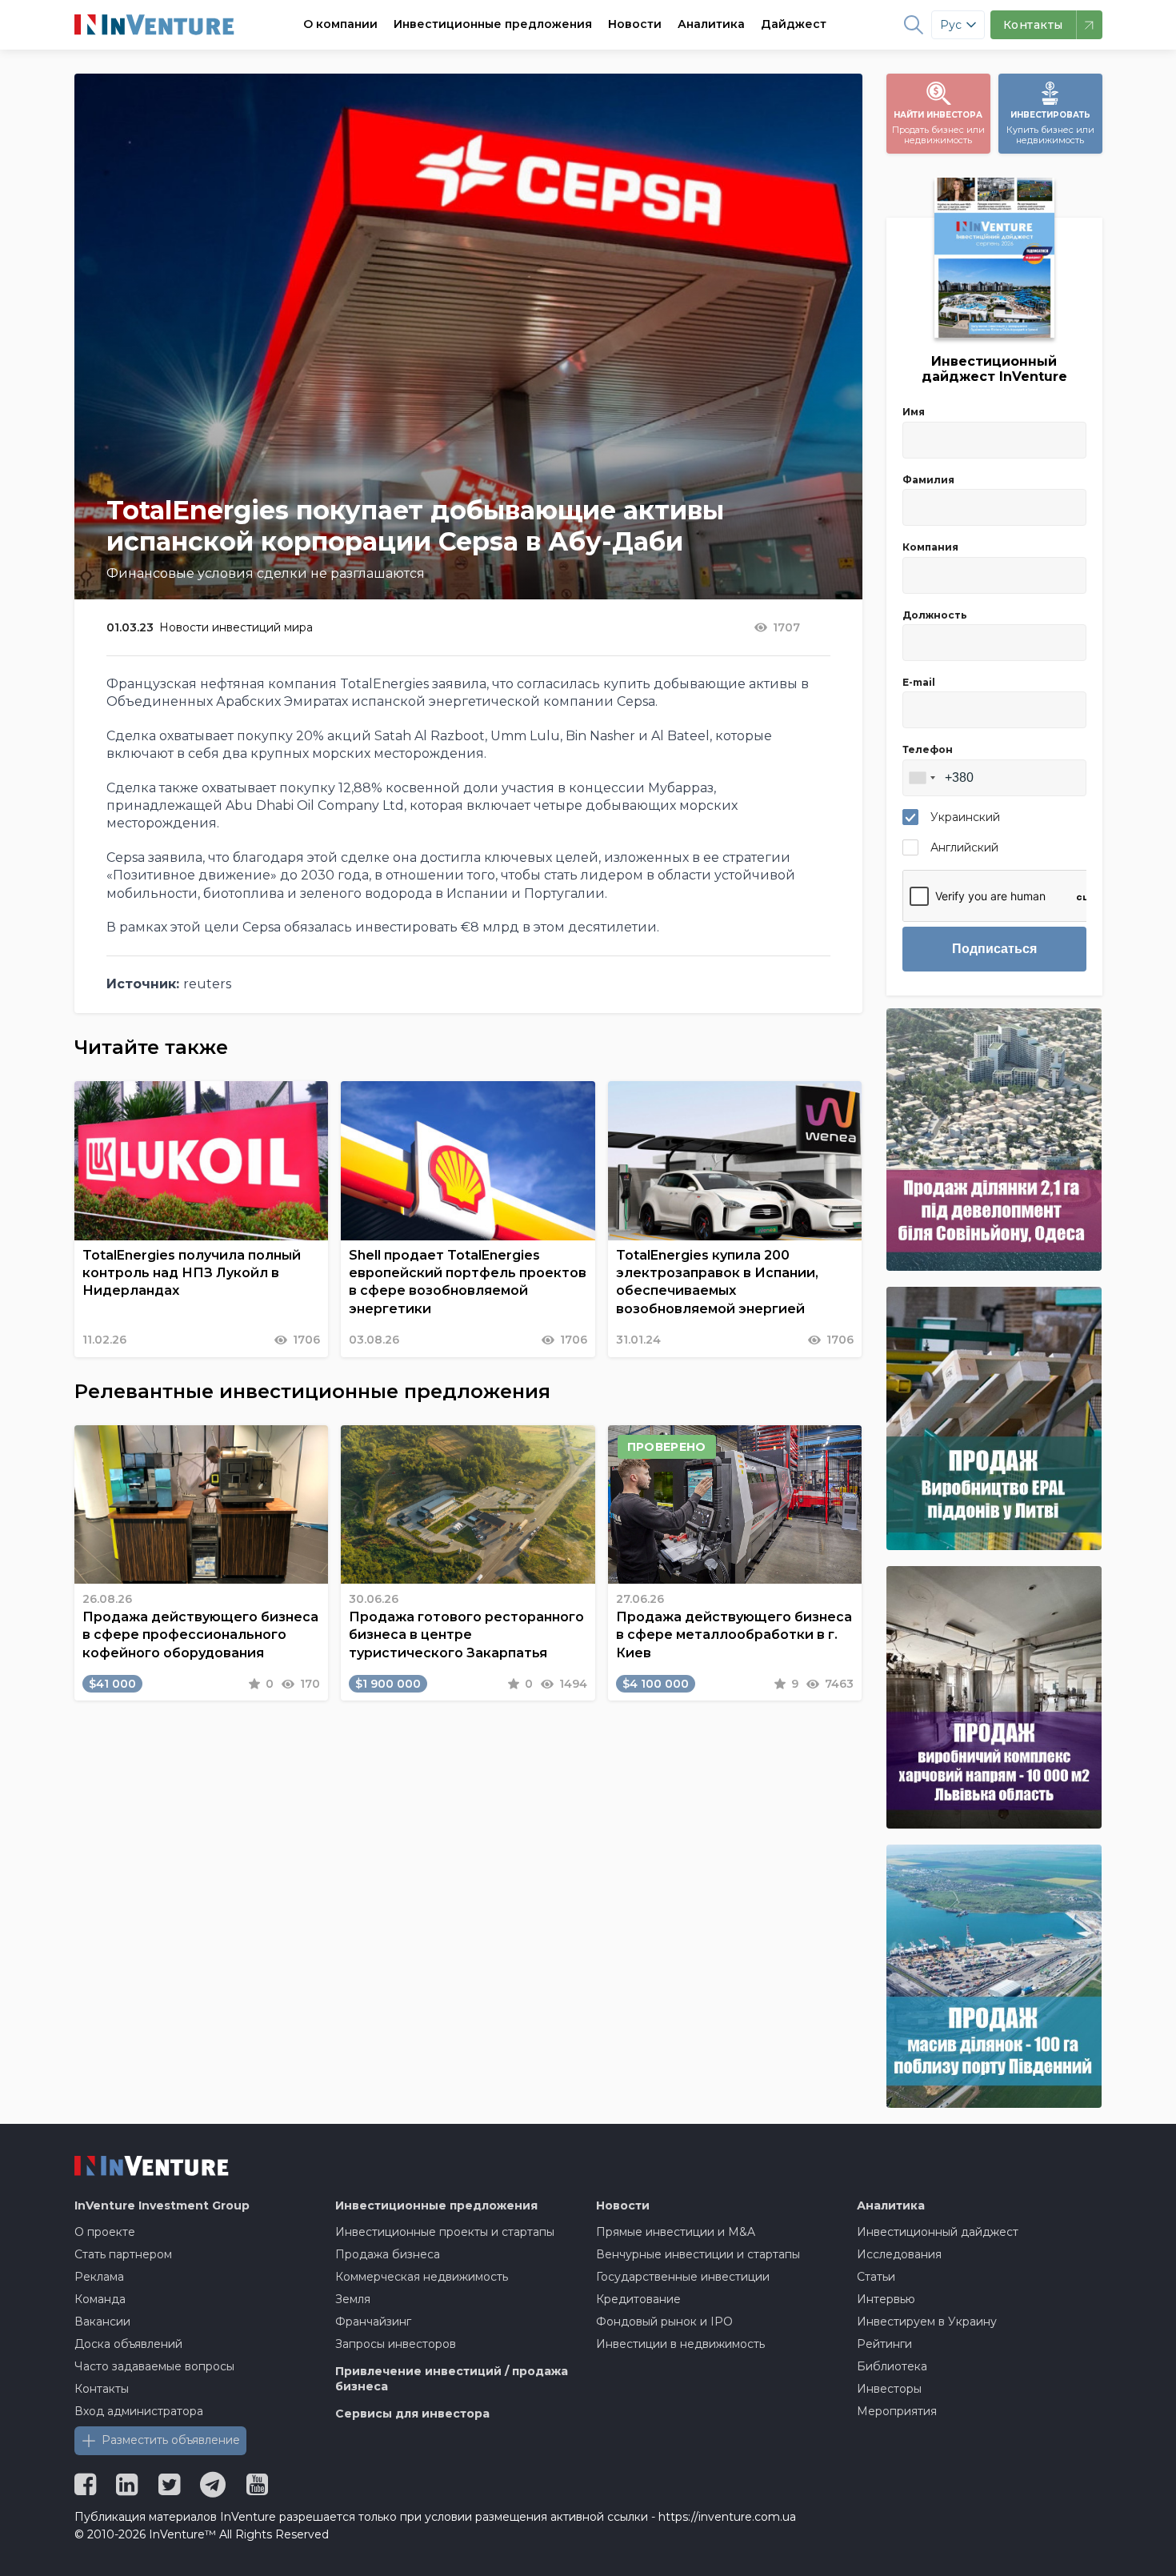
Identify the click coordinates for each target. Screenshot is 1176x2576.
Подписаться (994, 949)
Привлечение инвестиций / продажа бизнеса (452, 2379)
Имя (914, 412)
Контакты (102, 2389)
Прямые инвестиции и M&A (676, 2232)
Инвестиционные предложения (493, 24)
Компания (930, 547)
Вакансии (102, 2322)
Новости (635, 24)
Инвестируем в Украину (927, 2322)
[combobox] (922, 778)
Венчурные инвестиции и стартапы (698, 2254)
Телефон (928, 749)
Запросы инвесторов (396, 2344)
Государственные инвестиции (683, 2277)
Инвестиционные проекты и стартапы (445, 2232)
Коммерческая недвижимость (422, 2277)
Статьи (876, 2277)
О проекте (105, 2232)
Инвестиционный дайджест (938, 2232)
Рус (951, 25)
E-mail (919, 682)
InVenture (162, 2205)
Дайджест (794, 24)
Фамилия (928, 480)
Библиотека (892, 2366)
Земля (353, 2299)
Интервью (886, 2299)
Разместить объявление (171, 2440)
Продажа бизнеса (388, 2254)
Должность (935, 615)
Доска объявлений (128, 2344)
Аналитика (711, 24)
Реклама (99, 2277)
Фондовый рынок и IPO (664, 2322)
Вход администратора (139, 2411)
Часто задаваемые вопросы (154, 2366)
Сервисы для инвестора (412, 2414)
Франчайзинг (373, 2322)
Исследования (899, 2254)
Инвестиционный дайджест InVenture (994, 369)
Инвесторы (889, 2389)
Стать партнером (123, 2254)
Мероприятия (897, 2411)
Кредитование (638, 2299)
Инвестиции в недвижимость (680, 2344)
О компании (340, 24)
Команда (100, 2299)
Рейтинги (884, 2344)
